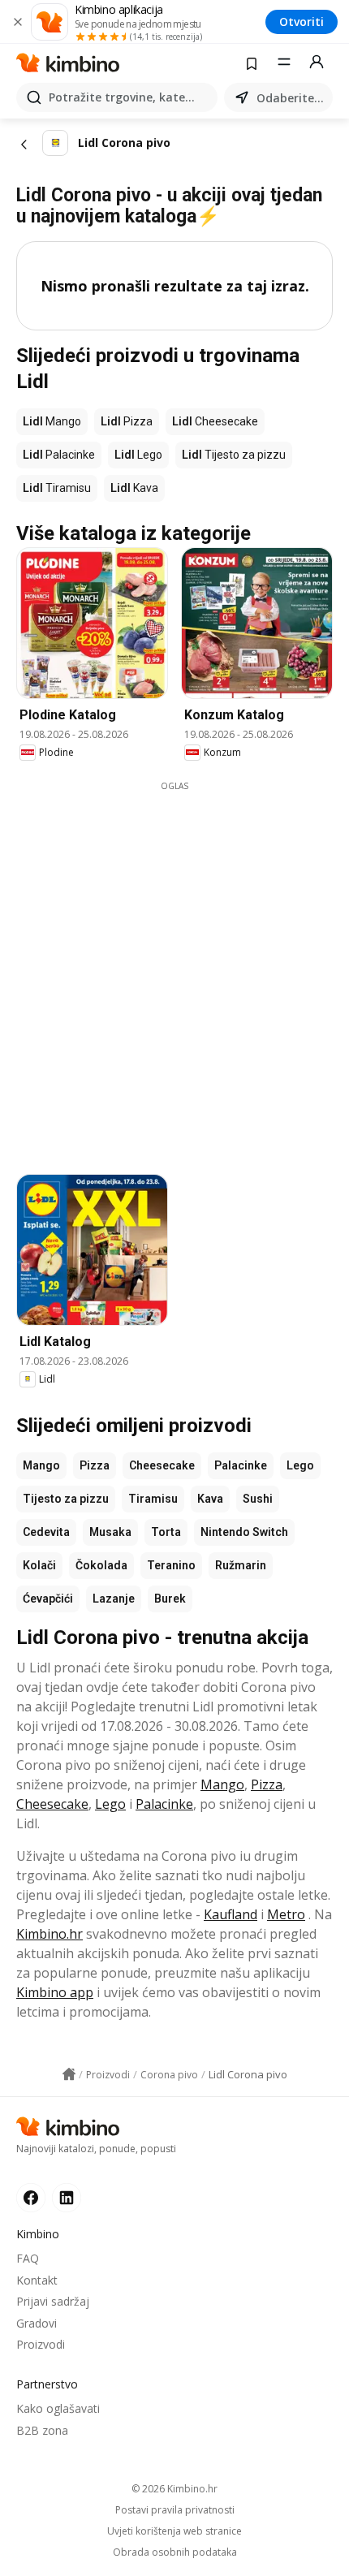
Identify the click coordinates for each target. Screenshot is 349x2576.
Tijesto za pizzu (66, 1499)
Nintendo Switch (244, 1532)
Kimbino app (55, 1992)
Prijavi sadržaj (53, 2301)
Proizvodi (41, 2344)
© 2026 (174, 2489)
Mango (41, 1465)
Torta (166, 1532)
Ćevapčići (48, 1599)
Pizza (95, 1465)
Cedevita (46, 1532)
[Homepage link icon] (69, 2074)
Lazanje (114, 1599)
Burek (170, 1599)
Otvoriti (302, 22)
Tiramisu (153, 1499)
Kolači (39, 1565)
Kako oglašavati (58, 2408)
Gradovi (37, 2323)
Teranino (171, 1565)
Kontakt (37, 2280)
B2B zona (42, 2430)
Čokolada (101, 1565)
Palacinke (241, 1465)
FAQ (28, 2258)
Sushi (258, 1499)
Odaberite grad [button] (291, 98)
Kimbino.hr (50, 1934)
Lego (300, 1465)
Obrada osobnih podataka (175, 2552)
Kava (210, 1499)
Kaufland (231, 1914)
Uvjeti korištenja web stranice (174, 2531)
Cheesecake (162, 1465)
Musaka (110, 1532)
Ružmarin (241, 1565)
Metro (286, 1914)
